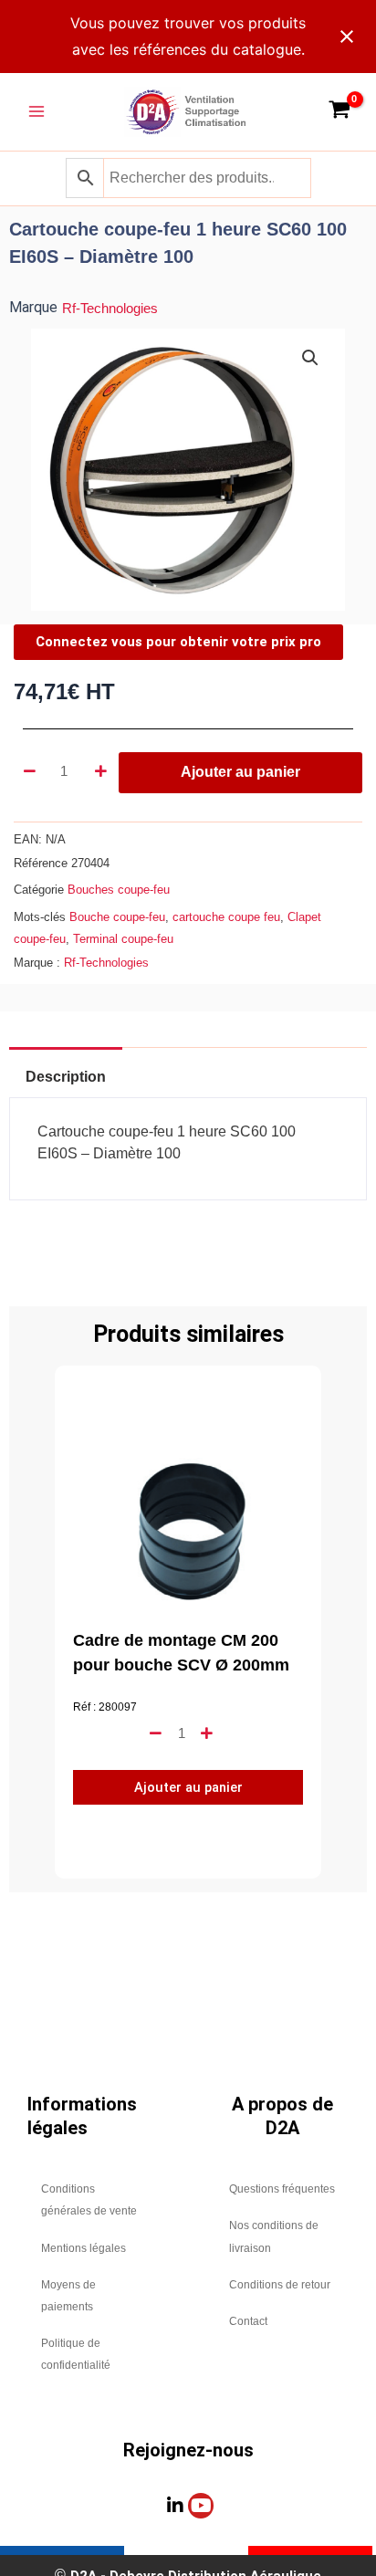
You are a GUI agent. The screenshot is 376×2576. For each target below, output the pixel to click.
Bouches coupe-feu (119, 890)
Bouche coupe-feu (117, 917)
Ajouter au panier (240, 772)
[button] (310, 358)
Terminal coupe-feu (123, 939)
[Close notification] (347, 37)
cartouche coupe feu (226, 917)
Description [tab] (66, 1077)
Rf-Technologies (110, 309)
